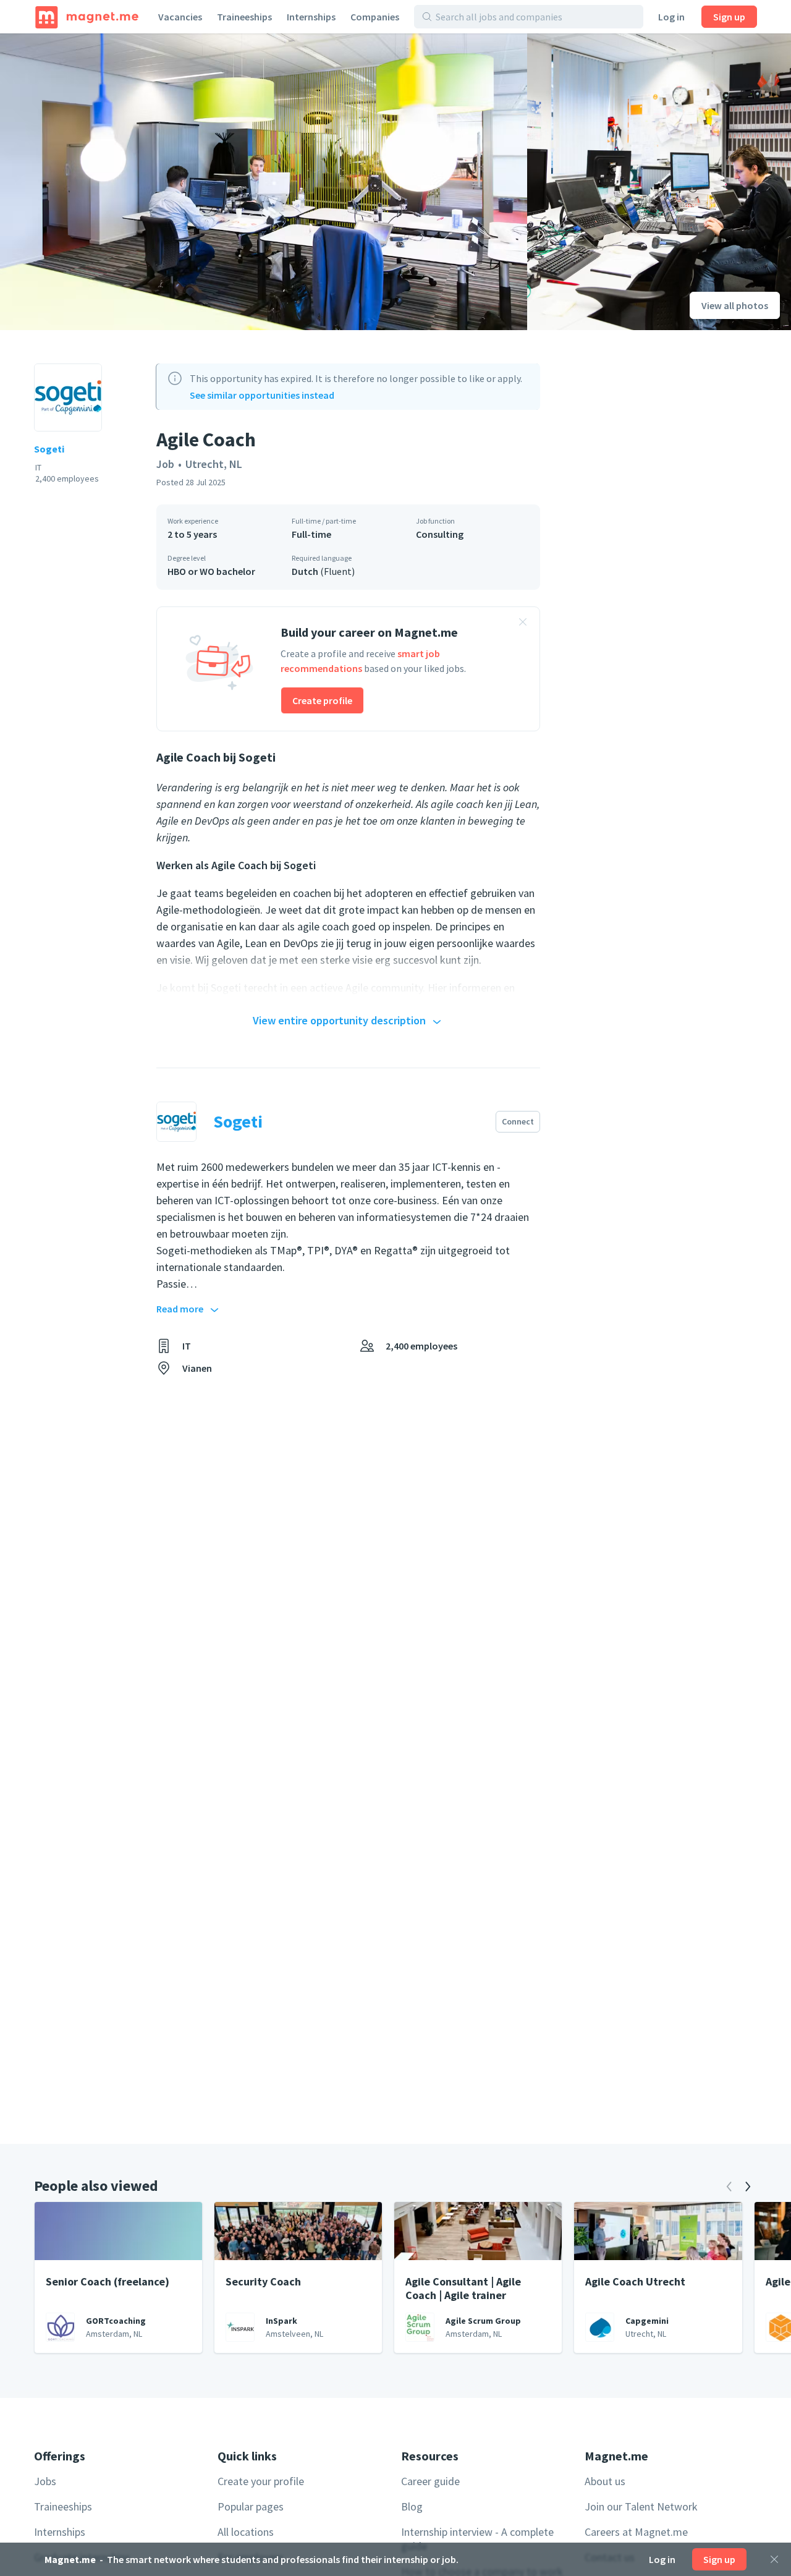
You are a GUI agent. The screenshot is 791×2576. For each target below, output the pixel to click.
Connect (518, 1121)
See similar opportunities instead (262, 395)
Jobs (45, 2481)
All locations (246, 2532)
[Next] (748, 2187)
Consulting (440, 534)
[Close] (774, 2559)
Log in (671, 17)
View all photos (735, 305)
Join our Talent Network (641, 2506)
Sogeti (49, 449)
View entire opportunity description (339, 1020)
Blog (412, 2506)
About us (605, 2481)
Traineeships (244, 17)
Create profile (322, 700)
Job (165, 464)
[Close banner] (523, 624)
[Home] (87, 17)
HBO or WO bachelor (211, 571)
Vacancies (180, 17)
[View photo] (264, 182)
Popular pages (251, 2506)
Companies (375, 17)
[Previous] (729, 2187)
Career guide (430, 2481)
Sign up (729, 17)
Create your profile (261, 2481)
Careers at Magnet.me (636, 2532)
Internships (311, 17)
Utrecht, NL (214, 464)
